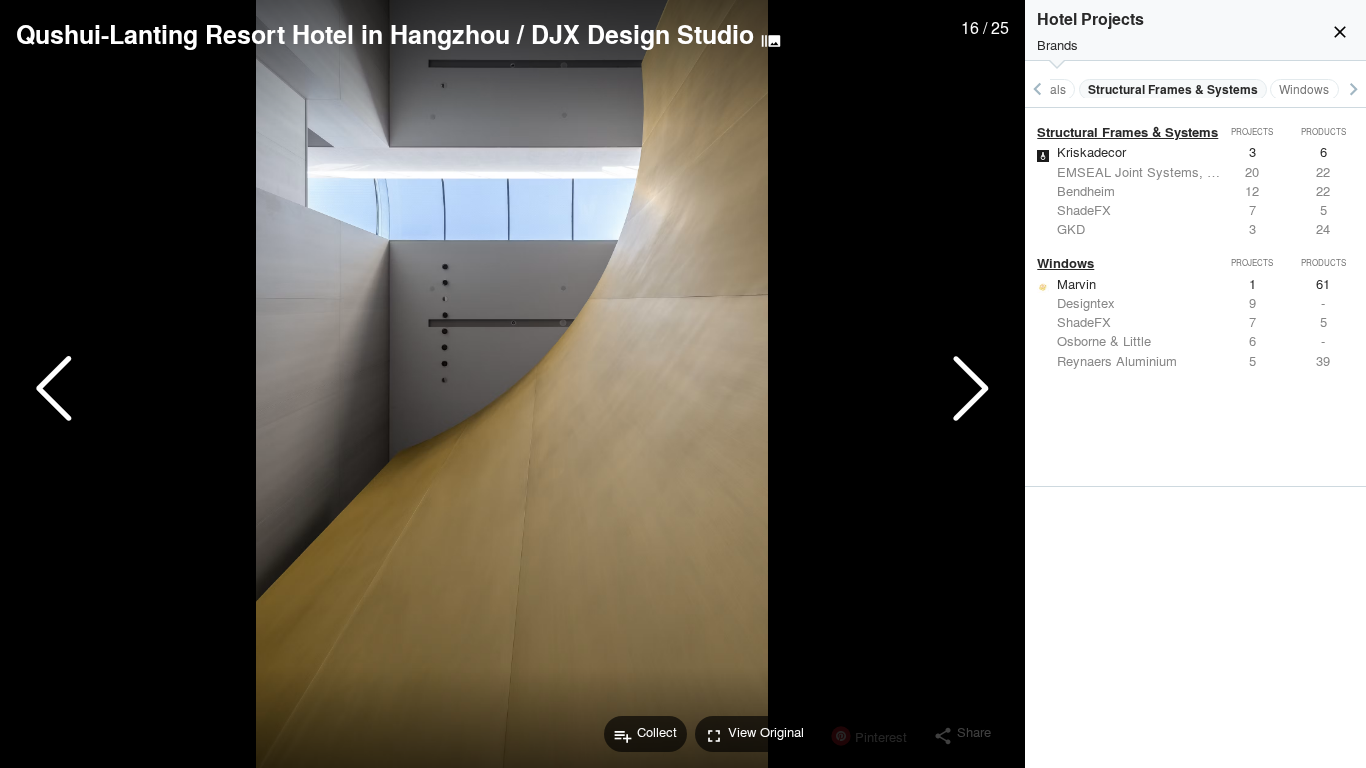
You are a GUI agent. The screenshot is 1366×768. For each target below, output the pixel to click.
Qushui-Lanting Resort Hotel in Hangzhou (263, 34)
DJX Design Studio (642, 34)
